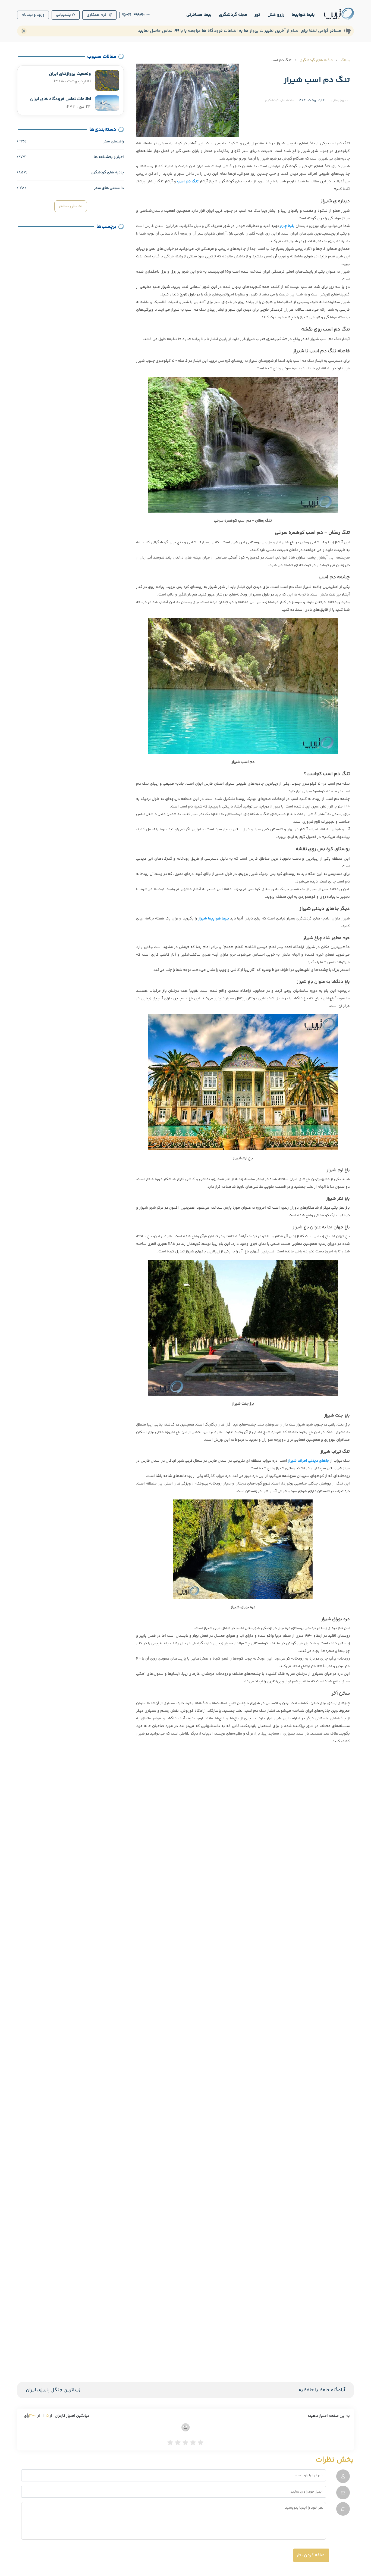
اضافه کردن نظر (311, 2555)
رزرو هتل (276, 15)
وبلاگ (345, 60)
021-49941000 (138, 15)
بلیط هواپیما (303, 15)
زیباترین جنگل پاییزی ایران (53, 2390)
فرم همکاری (97, 15)
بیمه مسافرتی (199, 15)
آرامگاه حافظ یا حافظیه (322, 2390)
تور (257, 15)
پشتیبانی (63, 15)
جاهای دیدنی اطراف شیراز (309, 1461)
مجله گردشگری (233, 15)
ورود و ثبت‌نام (33, 15)
